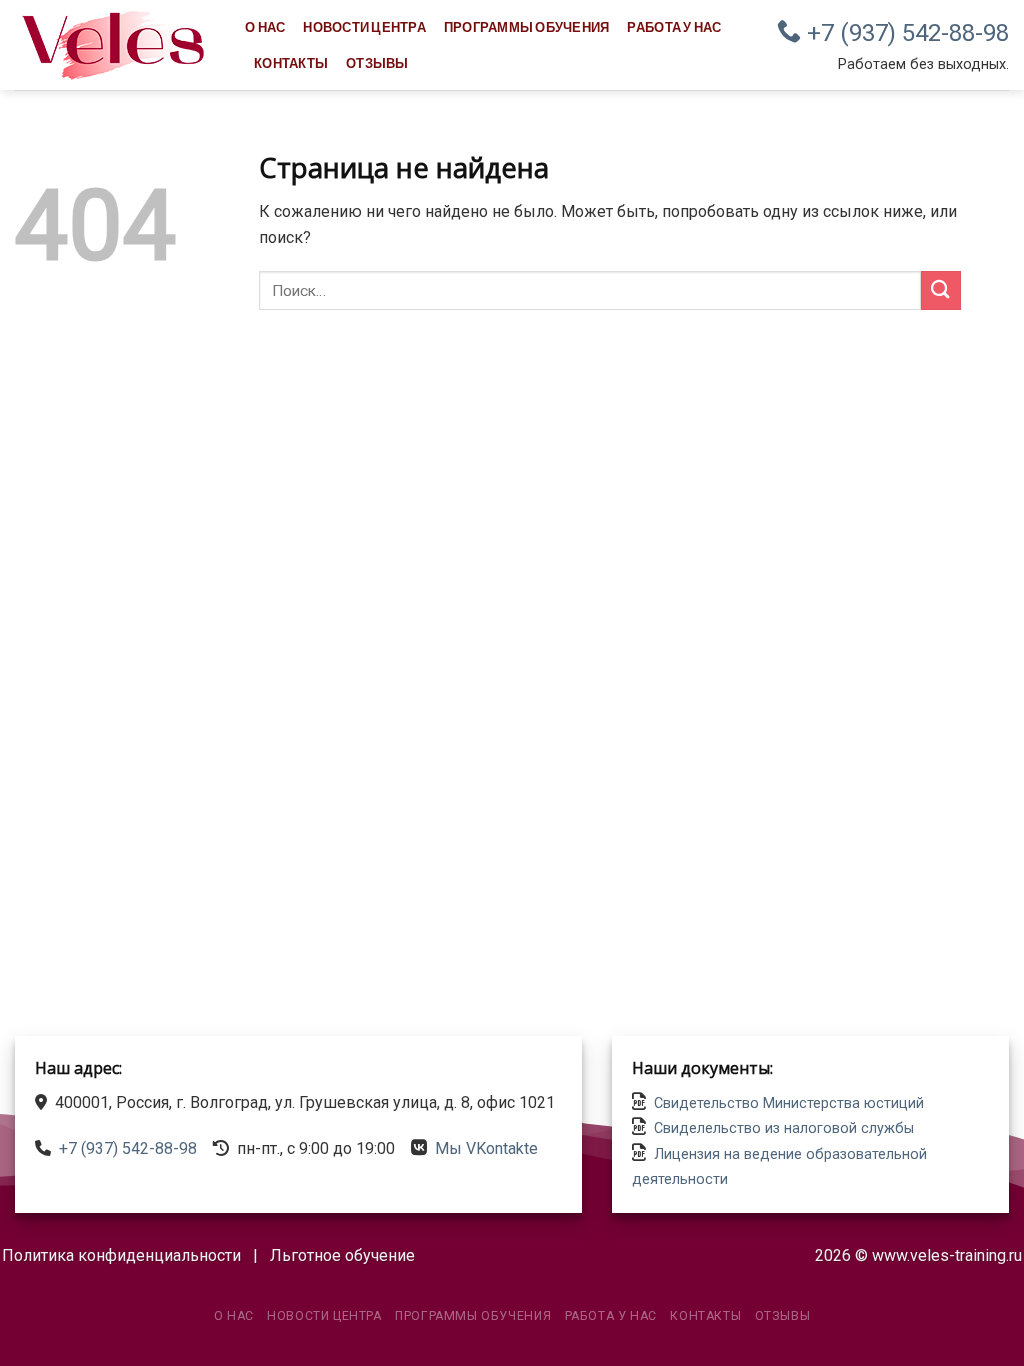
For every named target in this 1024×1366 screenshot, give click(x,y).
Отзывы (377, 63)
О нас (265, 27)
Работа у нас (674, 27)
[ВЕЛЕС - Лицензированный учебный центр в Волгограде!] (115, 45)
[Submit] (941, 290)
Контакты (291, 63)
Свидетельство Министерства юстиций (789, 1103)
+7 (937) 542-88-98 (905, 33)
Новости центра (364, 27)
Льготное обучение (342, 1255)
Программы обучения (527, 27)
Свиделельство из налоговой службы (784, 1128)
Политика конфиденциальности (121, 1255)
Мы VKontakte (486, 1148)
